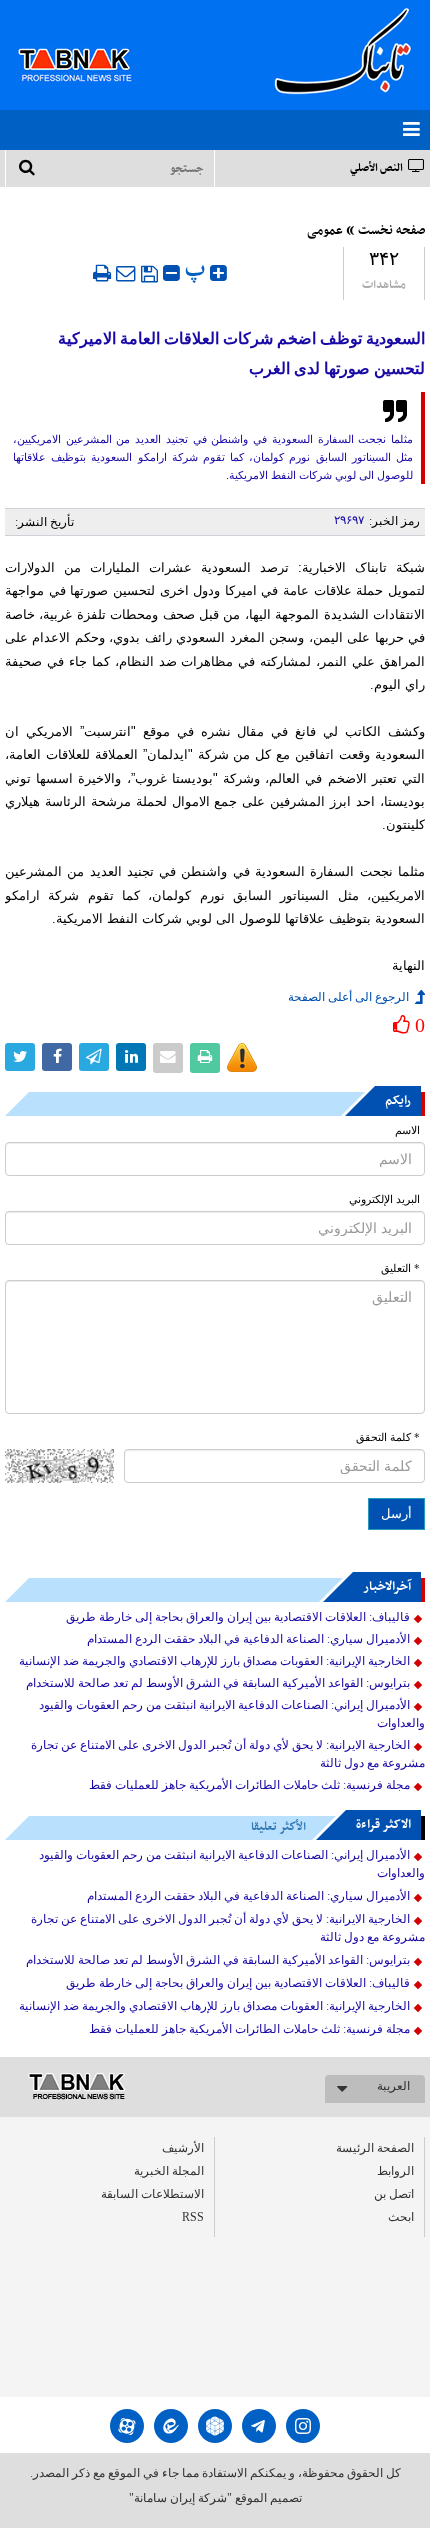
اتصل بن (394, 2194)
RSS (193, 2217)
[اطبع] (102, 273)
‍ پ (197, 270)
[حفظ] (149, 274)
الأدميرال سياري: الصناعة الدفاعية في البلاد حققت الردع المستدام (248, 1639)
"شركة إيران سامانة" (180, 2498)
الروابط (395, 2171)
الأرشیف (183, 2148)
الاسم (407, 1130)
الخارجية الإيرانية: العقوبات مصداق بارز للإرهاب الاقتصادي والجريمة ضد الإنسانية (214, 1661)
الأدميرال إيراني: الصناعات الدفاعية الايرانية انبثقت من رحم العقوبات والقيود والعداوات (232, 1714)
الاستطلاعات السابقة (152, 2194)
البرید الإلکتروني (384, 1199)
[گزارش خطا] (242, 1058)
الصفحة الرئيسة (375, 2148)
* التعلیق (400, 1268)
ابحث (401, 2217)
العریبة (393, 2086)
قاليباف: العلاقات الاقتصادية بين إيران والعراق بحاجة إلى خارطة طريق (238, 1617)
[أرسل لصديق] (126, 273)
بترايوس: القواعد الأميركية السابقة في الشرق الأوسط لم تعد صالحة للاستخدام (218, 1683)
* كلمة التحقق (388, 1437)
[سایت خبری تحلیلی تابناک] (87, 42)
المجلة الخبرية (169, 2171)
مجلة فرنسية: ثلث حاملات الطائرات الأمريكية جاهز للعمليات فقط (249, 1785)
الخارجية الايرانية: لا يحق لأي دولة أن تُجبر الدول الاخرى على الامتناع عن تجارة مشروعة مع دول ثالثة (228, 1754)
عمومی (325, 231)
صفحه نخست (391, 231)
